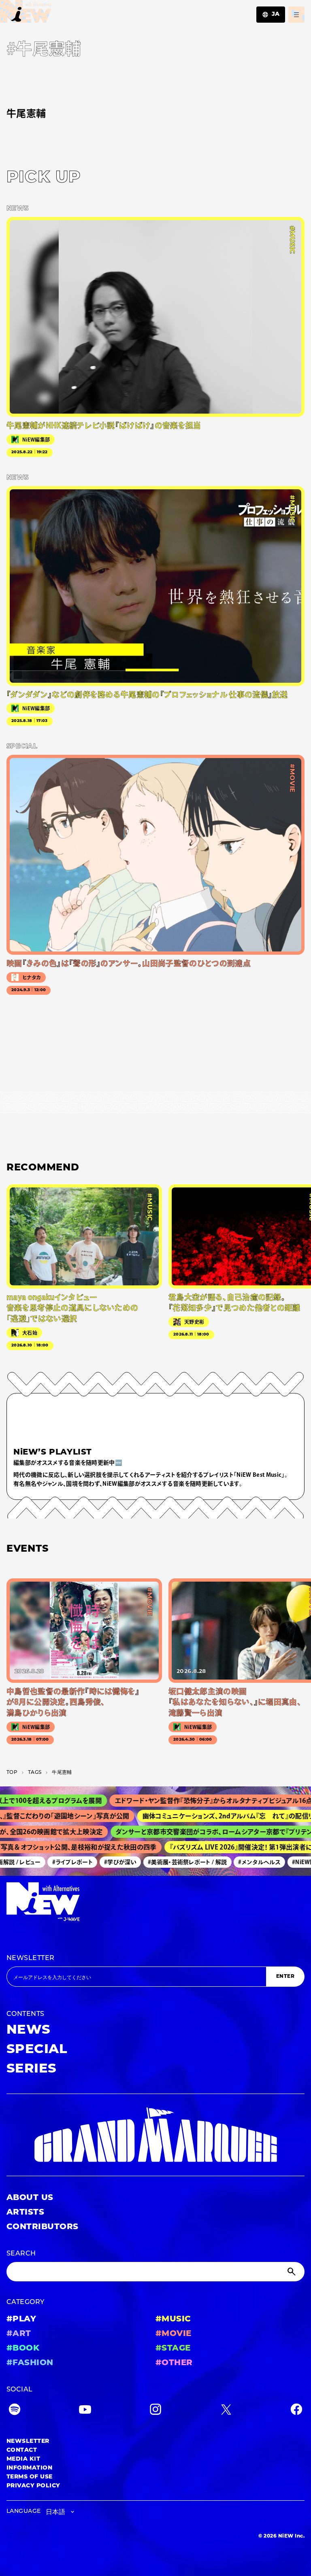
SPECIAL (37, 2050)
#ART (19, 2334)
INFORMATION (29, 2468)
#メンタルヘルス (242, 1862)
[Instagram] (155, 2411)
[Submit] (292, 2272)
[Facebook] (296, 2411)
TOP (12, 1773)
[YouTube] (85, 2411)
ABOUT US (30, 2198)
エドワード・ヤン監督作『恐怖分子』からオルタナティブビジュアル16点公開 (190, 1801)
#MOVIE (174, 2334)
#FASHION (30, 2363)
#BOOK (23, 2349)
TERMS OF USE (30, 2477)
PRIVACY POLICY (33, 2486)
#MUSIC (173, 2319)
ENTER (285, 1977)
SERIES (32, 2069)
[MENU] (296, 15)
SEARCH (21, 2254)
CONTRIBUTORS (43, 2227)
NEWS (29, 2030)
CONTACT (22, 2450)
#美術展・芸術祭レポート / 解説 (170, 1862)
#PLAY (21, 2319)
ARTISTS (25, 2213)
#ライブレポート (55, 1862)
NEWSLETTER (31, 1958)
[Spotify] (15, 2411)
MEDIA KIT (23, 2459)
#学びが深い (103, 1862)
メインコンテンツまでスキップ (53, 11)
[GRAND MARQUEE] (155, 2135)
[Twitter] (226, 2411)
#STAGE (173, 2349)
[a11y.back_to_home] (26, 14)
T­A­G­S (35, 1773)
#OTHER (174, 2363)
